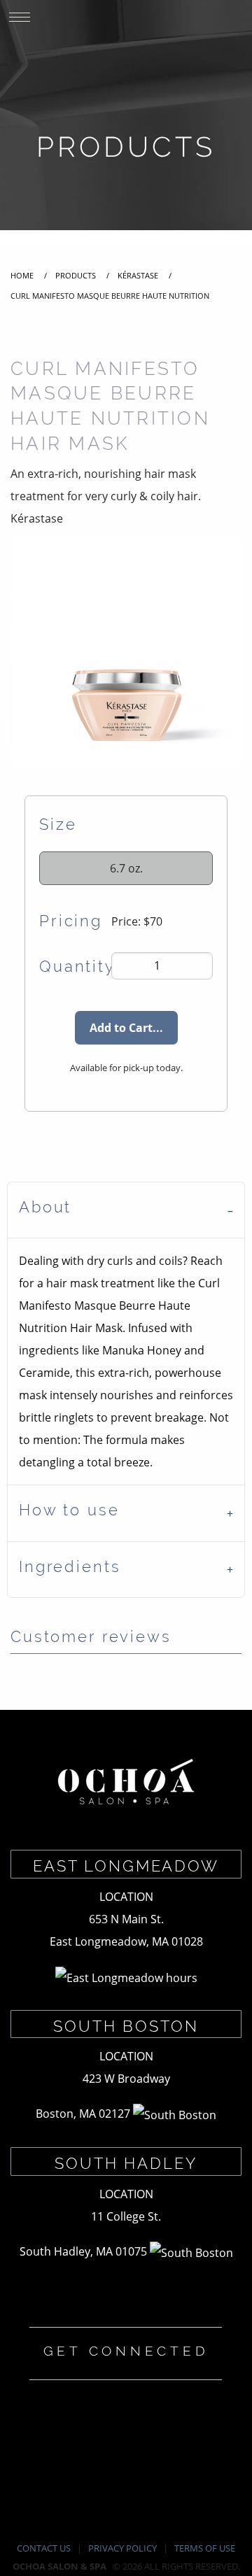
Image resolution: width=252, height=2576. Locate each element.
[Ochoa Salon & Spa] (126, 1783)
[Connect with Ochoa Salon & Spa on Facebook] (31, 2442)
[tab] (126, 1210)
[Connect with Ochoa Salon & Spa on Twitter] (94, 2442)
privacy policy (122, 2548)
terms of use (205, 2548)
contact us (44, 2548)
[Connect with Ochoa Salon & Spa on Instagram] (157, 2442)
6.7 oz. (126, 868)
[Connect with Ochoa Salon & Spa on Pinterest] (220, 2442)
